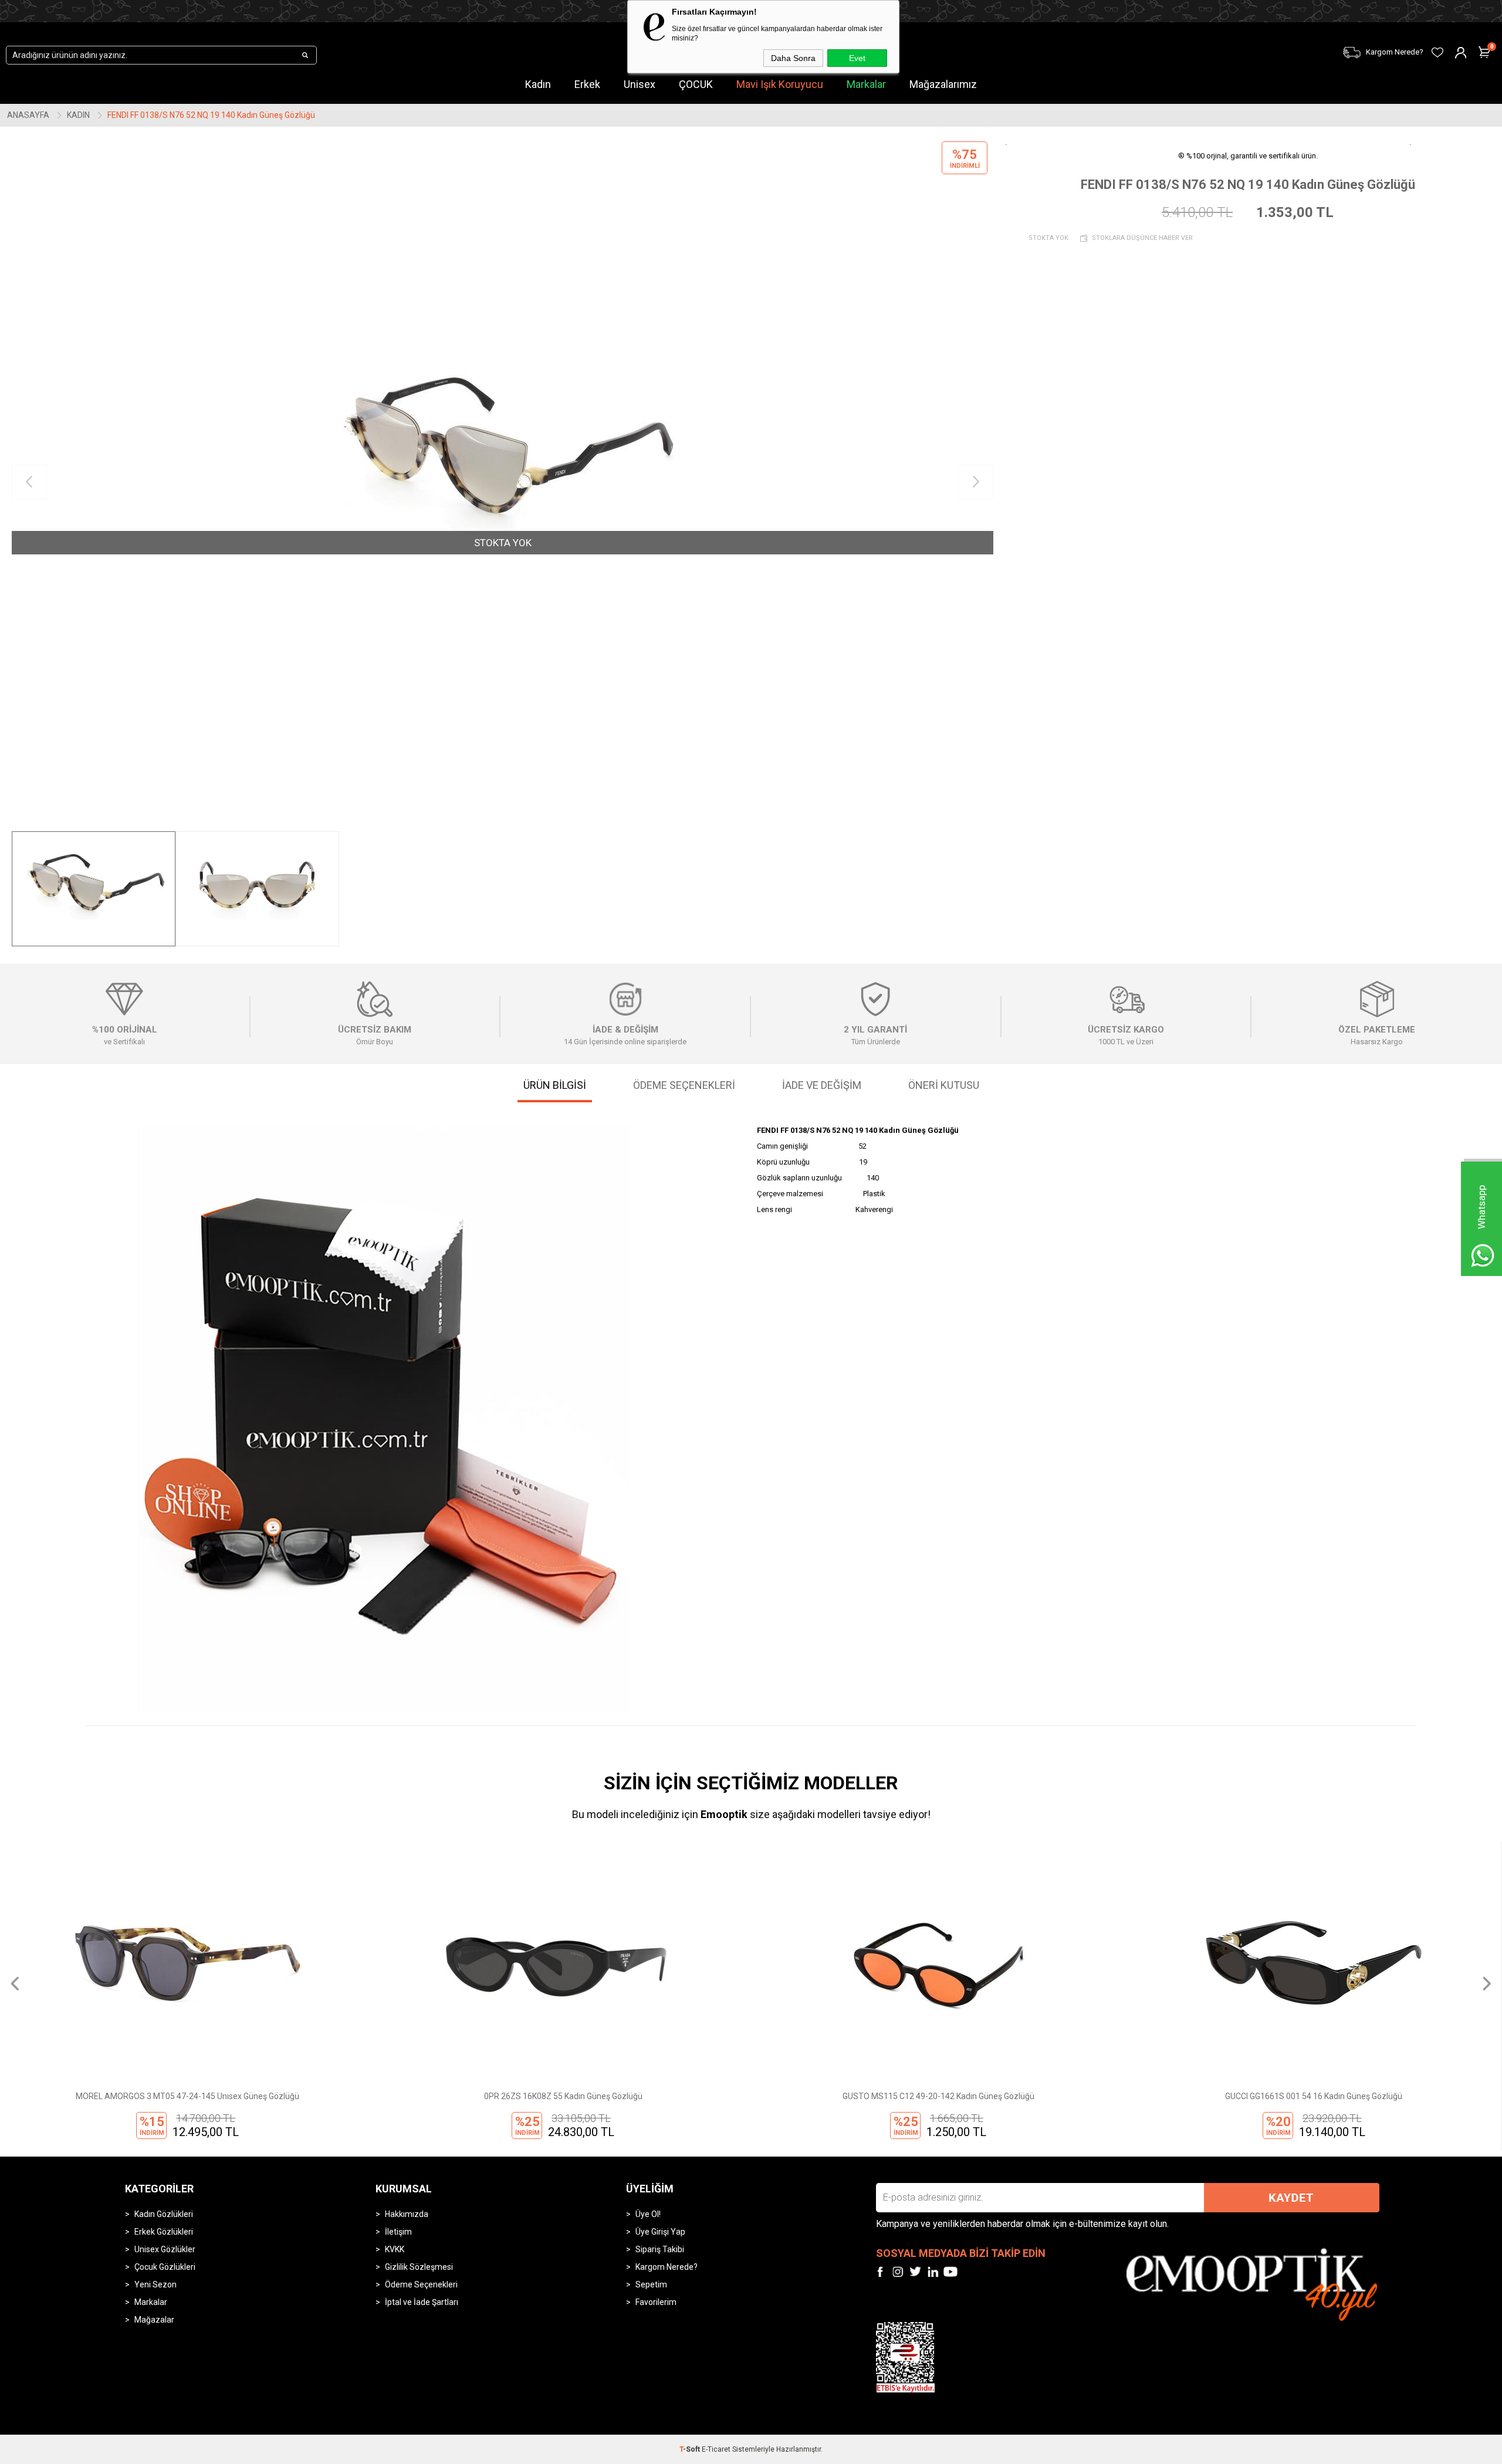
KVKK (395, 2249)
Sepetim (651, 2284)
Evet (857, 58)
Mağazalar (154, 2320)
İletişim (398, 2232)
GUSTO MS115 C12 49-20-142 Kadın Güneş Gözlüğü (563, 2096)
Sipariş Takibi (660, 2249)
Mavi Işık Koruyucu (780, 84)
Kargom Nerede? (667, 2267)
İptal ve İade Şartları (422, 2302)
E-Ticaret (716, 2449)
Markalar (866, 84)
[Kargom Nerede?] (1144, 45)
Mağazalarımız (943, 84)
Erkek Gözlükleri (164, 2232)
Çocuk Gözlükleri (165, 2267)
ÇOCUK (696, 84)
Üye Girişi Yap (660, 2232)
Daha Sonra (793, 58)
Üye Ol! (648, 2214)
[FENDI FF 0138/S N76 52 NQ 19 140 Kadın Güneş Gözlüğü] (503, 482)
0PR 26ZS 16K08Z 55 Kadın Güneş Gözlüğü (188, 2096)
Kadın (538, 84)
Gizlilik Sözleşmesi (419, 2267)
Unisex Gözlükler (165, 2249)
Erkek (587, 84)
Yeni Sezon (155, 2284)
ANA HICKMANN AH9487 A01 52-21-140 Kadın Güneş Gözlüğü (1314, 2096)
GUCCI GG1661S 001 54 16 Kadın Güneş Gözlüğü (938, 2096)
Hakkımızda (407, 2214)
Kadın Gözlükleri (164, 2214)
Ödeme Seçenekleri (421, 2284)
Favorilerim (656, 2302)
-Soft (691, 2449)
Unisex (640, 84)
